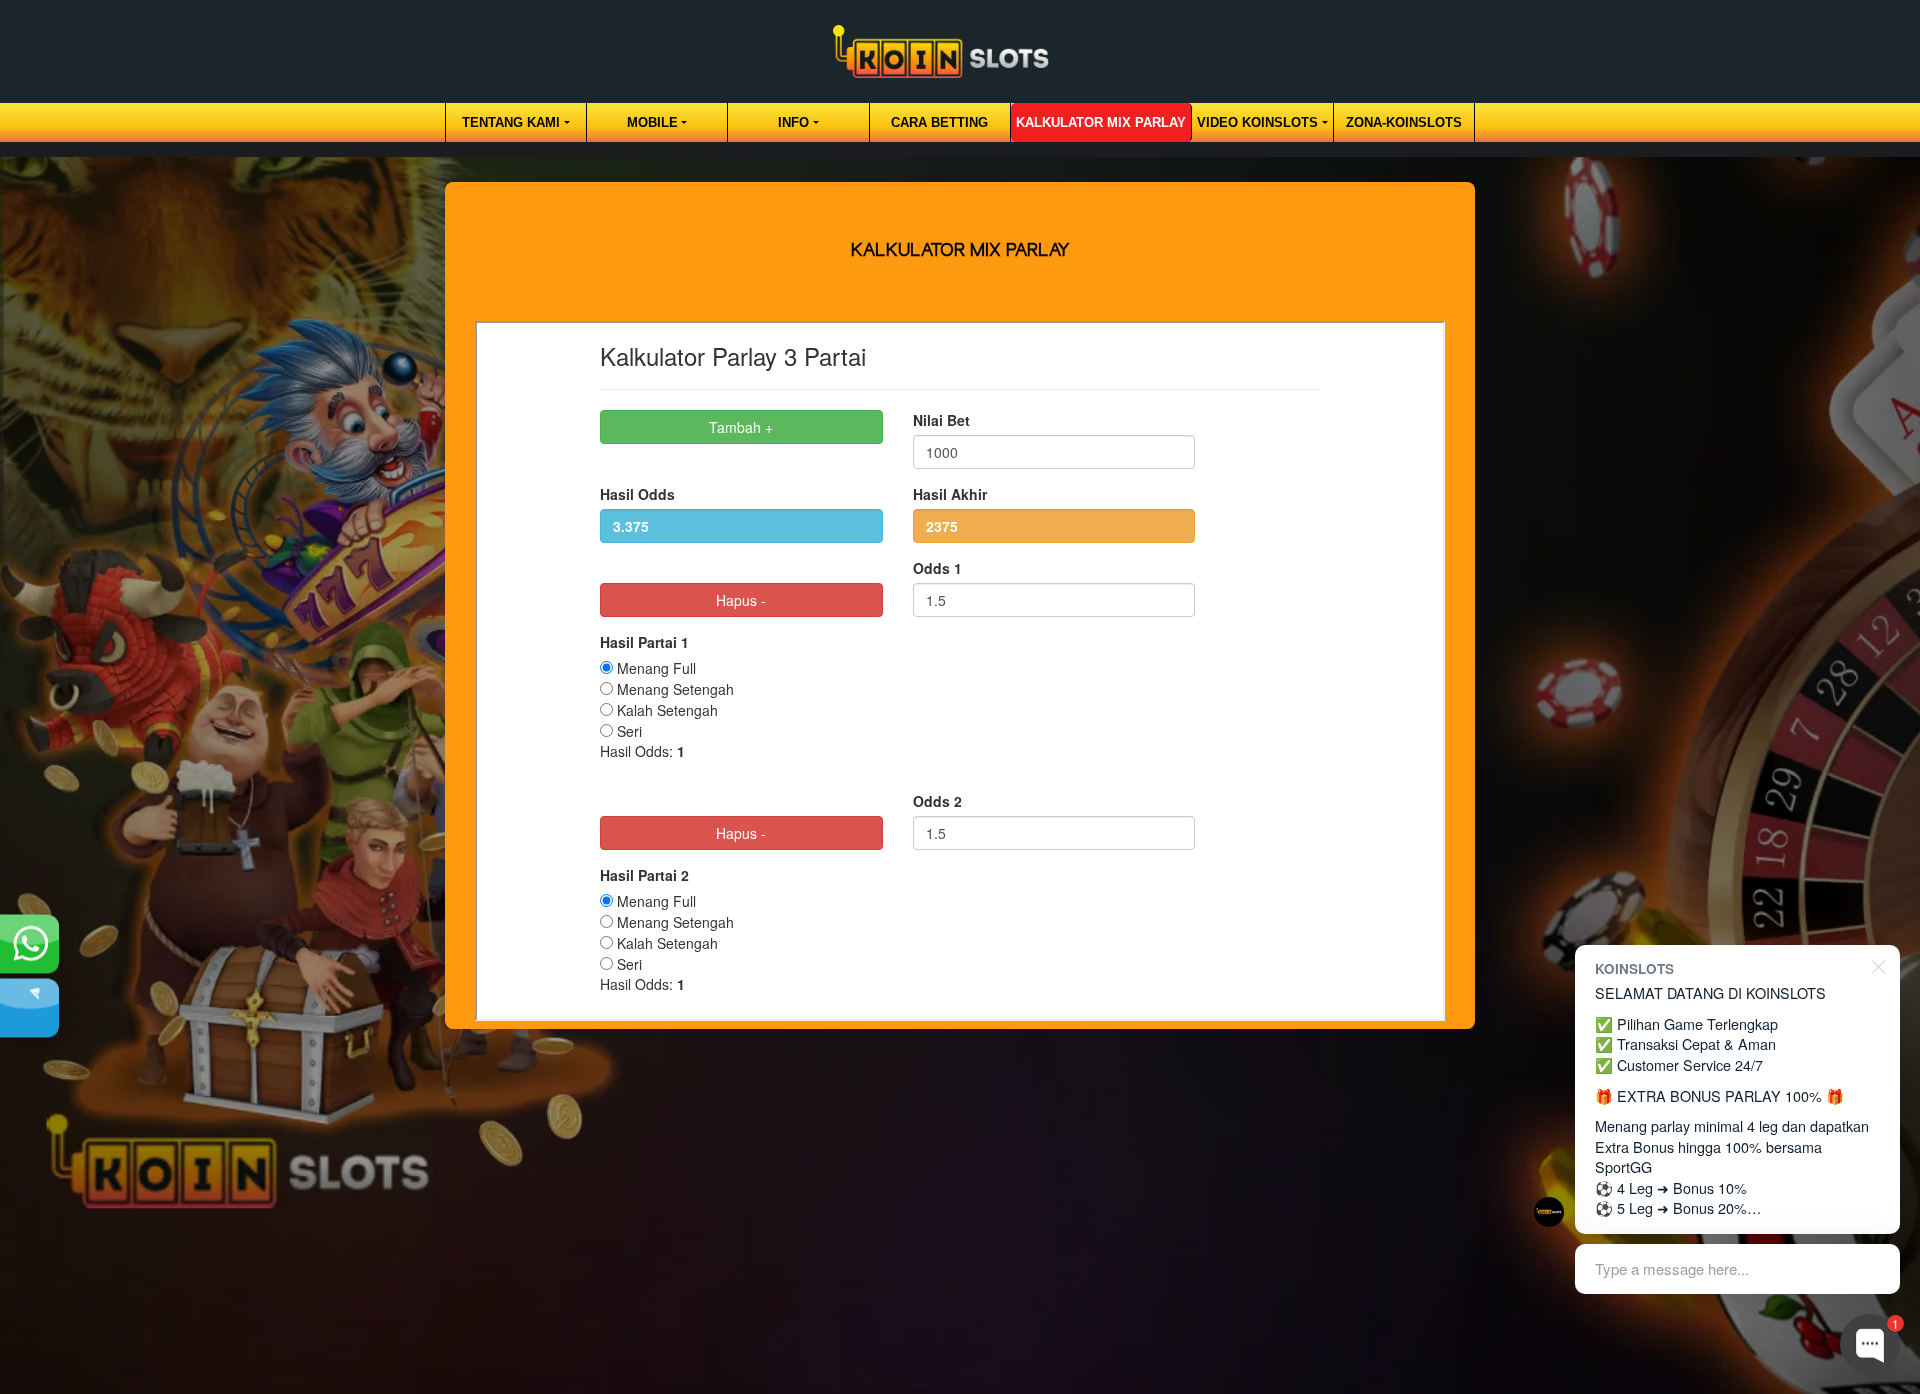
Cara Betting (939, 122)
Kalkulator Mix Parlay (1101, 122)
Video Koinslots (1257, 122)
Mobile (652, 122)
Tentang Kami (511, 122)
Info (793, 122)
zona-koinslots (1404, 122)
